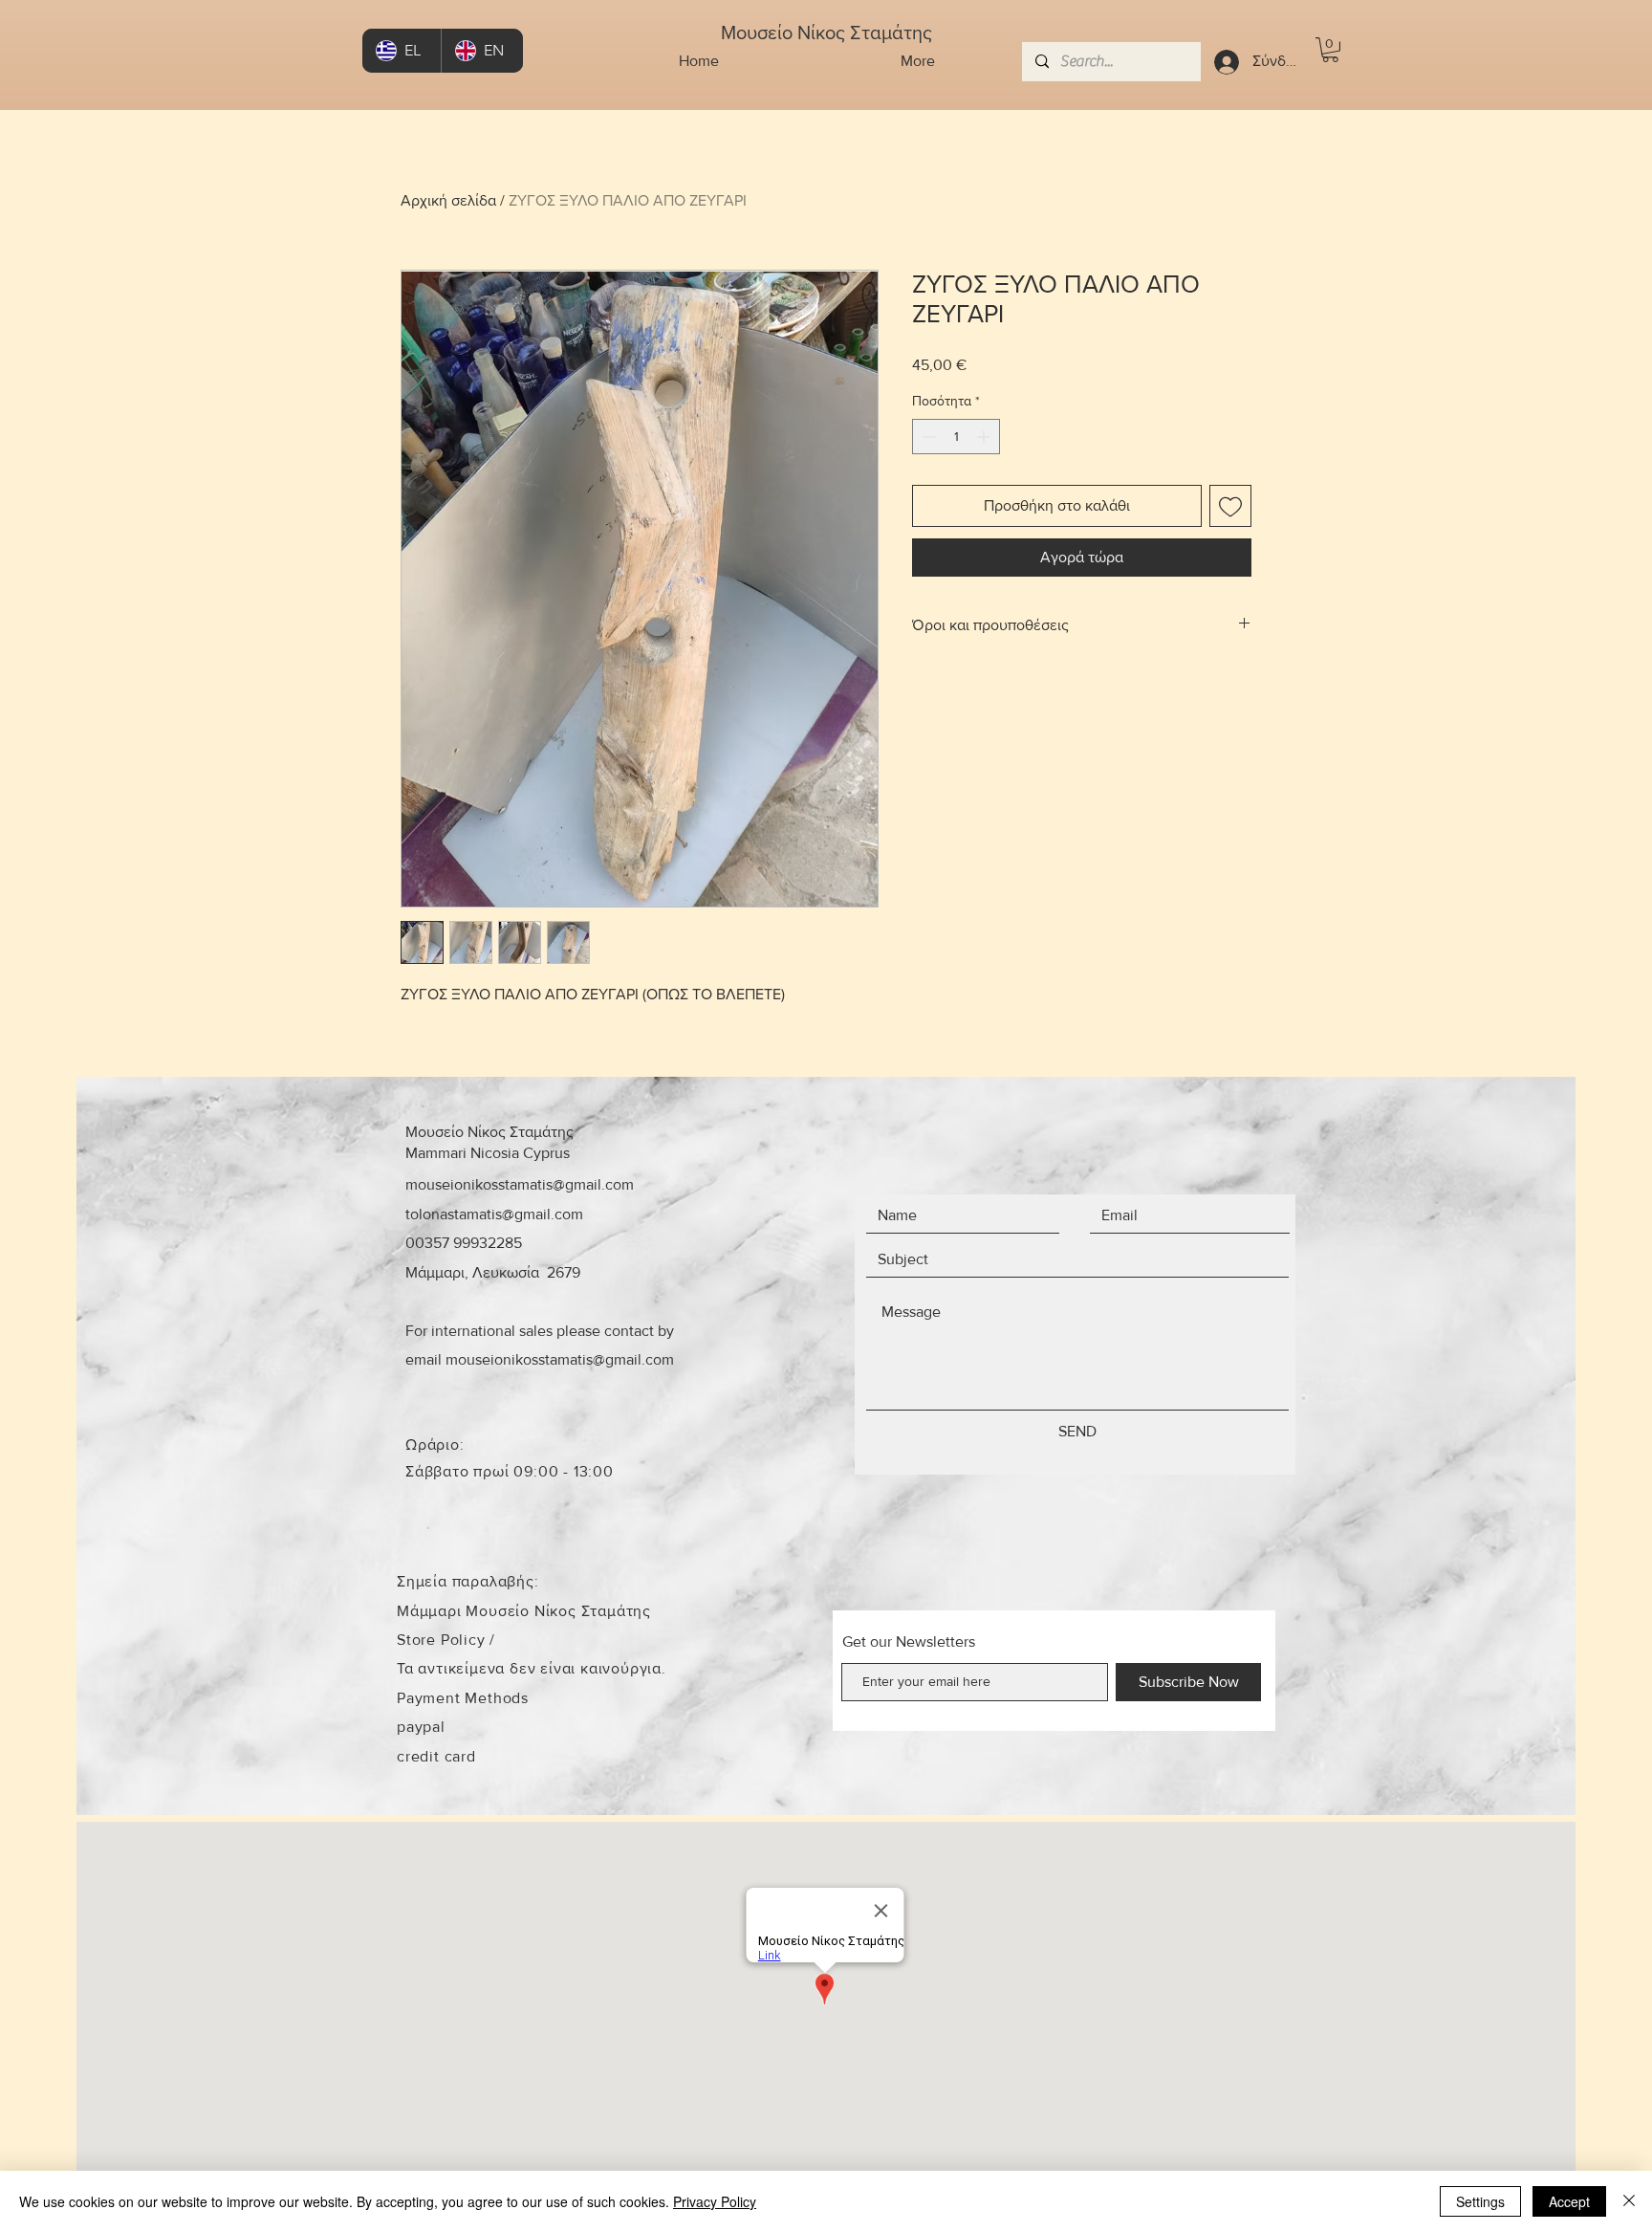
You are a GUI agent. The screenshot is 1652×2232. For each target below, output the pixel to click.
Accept (1569, 2201)
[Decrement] (927, 437)
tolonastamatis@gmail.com (494, 1214)
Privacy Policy (715, 2201)
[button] (1330, 50)
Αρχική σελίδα (448, 200)
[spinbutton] (956, 437)
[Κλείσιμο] (1629, 2201)
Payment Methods (463, 1698)
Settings (1480, 2201)
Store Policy (443, 1640)
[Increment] (985, 437)
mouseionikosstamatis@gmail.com (520, 1184)
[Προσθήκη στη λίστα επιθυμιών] (1230, 506)
